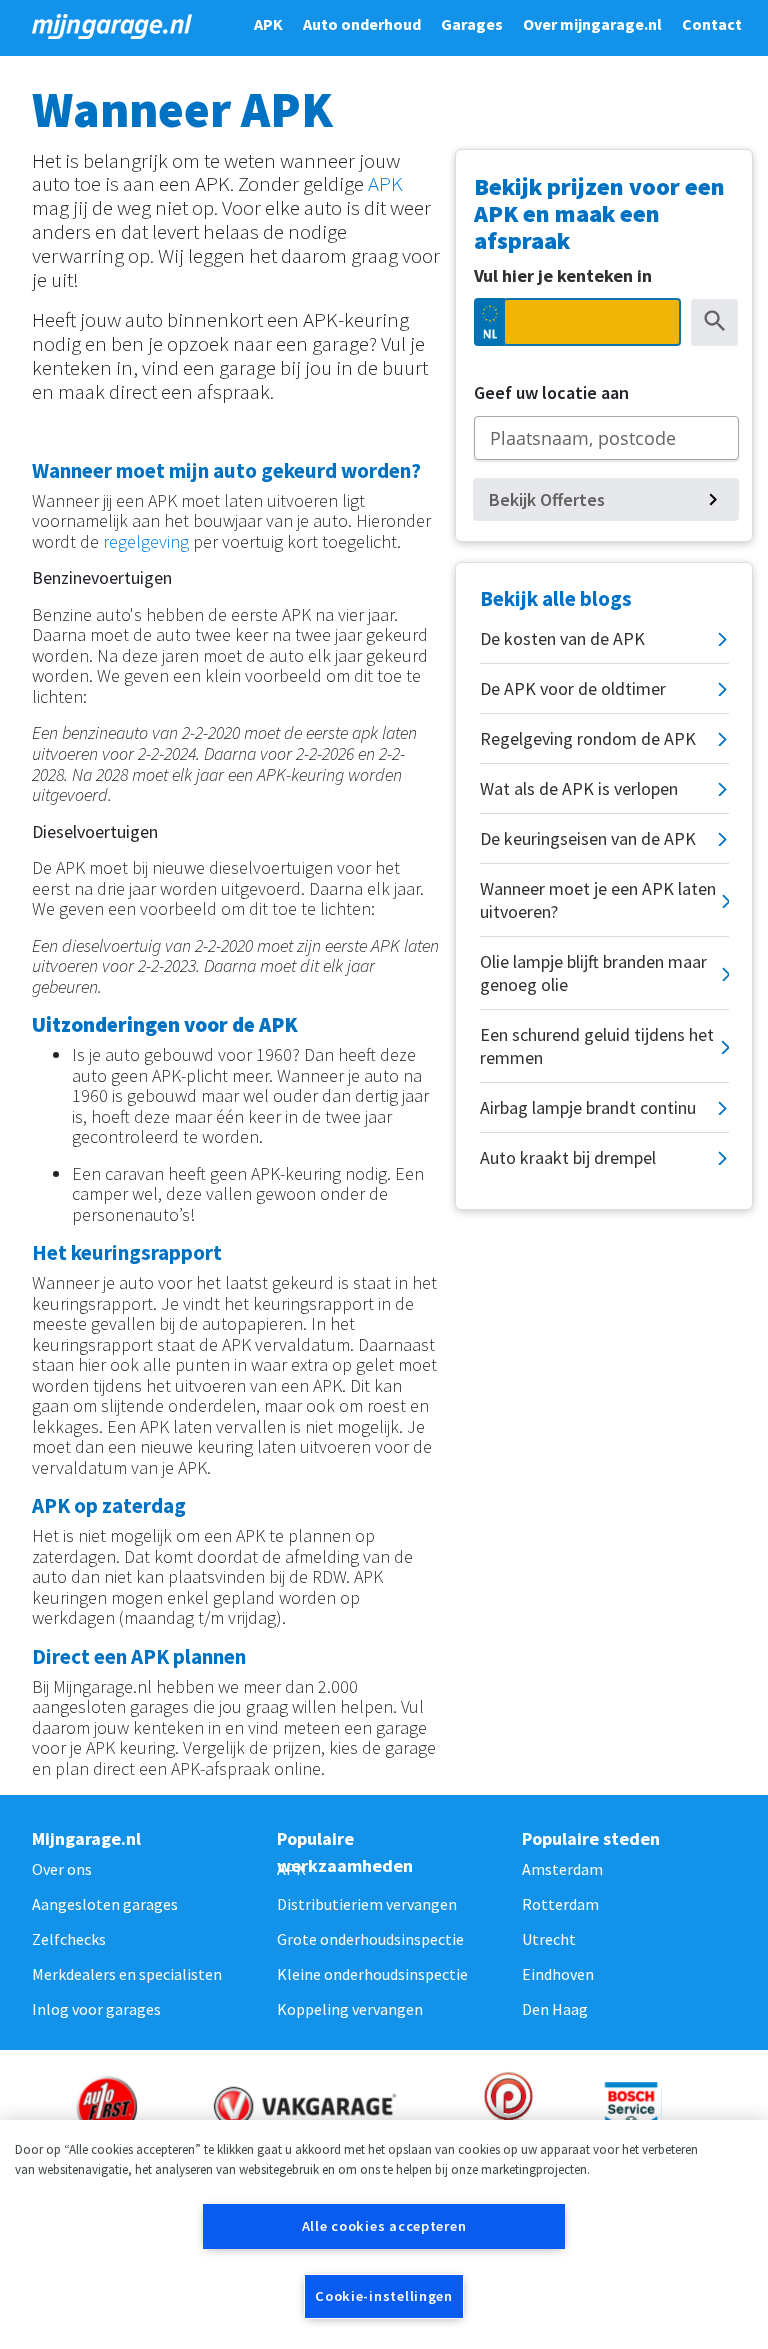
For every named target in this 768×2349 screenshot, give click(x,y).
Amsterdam (562, 1869)
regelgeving (146, 541)
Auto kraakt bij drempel (568, 1157)
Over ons (62, 1869)
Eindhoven (558, 1974)
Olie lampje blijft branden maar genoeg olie (593, 973)
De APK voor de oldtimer (573, 688)
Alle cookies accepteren (384, 2226)
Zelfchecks (69, 1939)
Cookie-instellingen (384, 2296)
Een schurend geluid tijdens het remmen (597, 1046)
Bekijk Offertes (547, 499)
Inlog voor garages (96, 2009)
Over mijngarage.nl (592, 24)
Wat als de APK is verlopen (579, 788)
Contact (712, 24)
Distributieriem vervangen (367, 1904)
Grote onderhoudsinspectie (370, 1939)
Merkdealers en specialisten (127, 1974)
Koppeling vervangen (350, 2009)
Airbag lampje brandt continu (588, 1107)
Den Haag (555, 2009)
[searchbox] (606, 438)
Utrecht (549, 1939)
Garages (472, 24)
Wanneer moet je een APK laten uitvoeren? (598, 900)
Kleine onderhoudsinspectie (372, 1974)
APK (268, 24)
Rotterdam (560, 1904)
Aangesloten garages (105, 1904)
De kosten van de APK (562, 638)
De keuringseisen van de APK (588, 838)
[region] (384, 2234)
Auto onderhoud (362, 24)
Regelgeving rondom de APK (588, 738)
